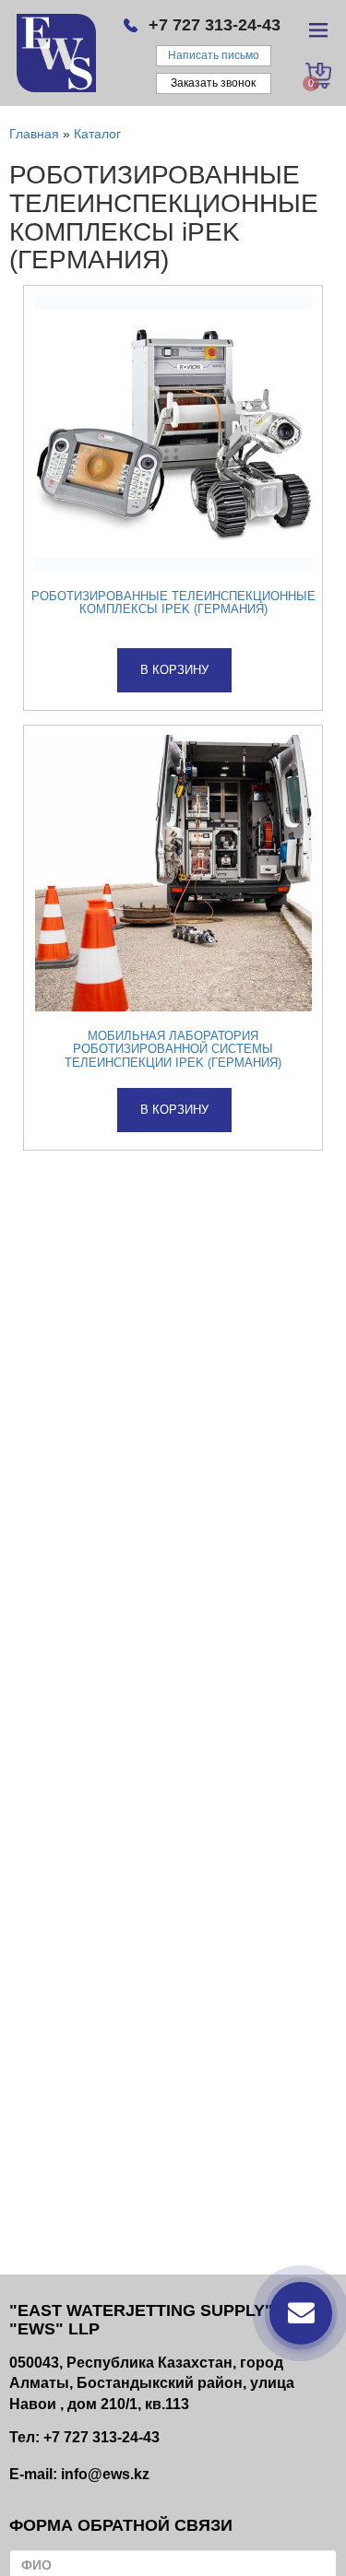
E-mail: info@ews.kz (79, 2474)
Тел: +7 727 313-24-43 (84, 2437)
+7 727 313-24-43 (215, 25)
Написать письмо (214, 55)
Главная (34, 134)
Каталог (97, 134)
